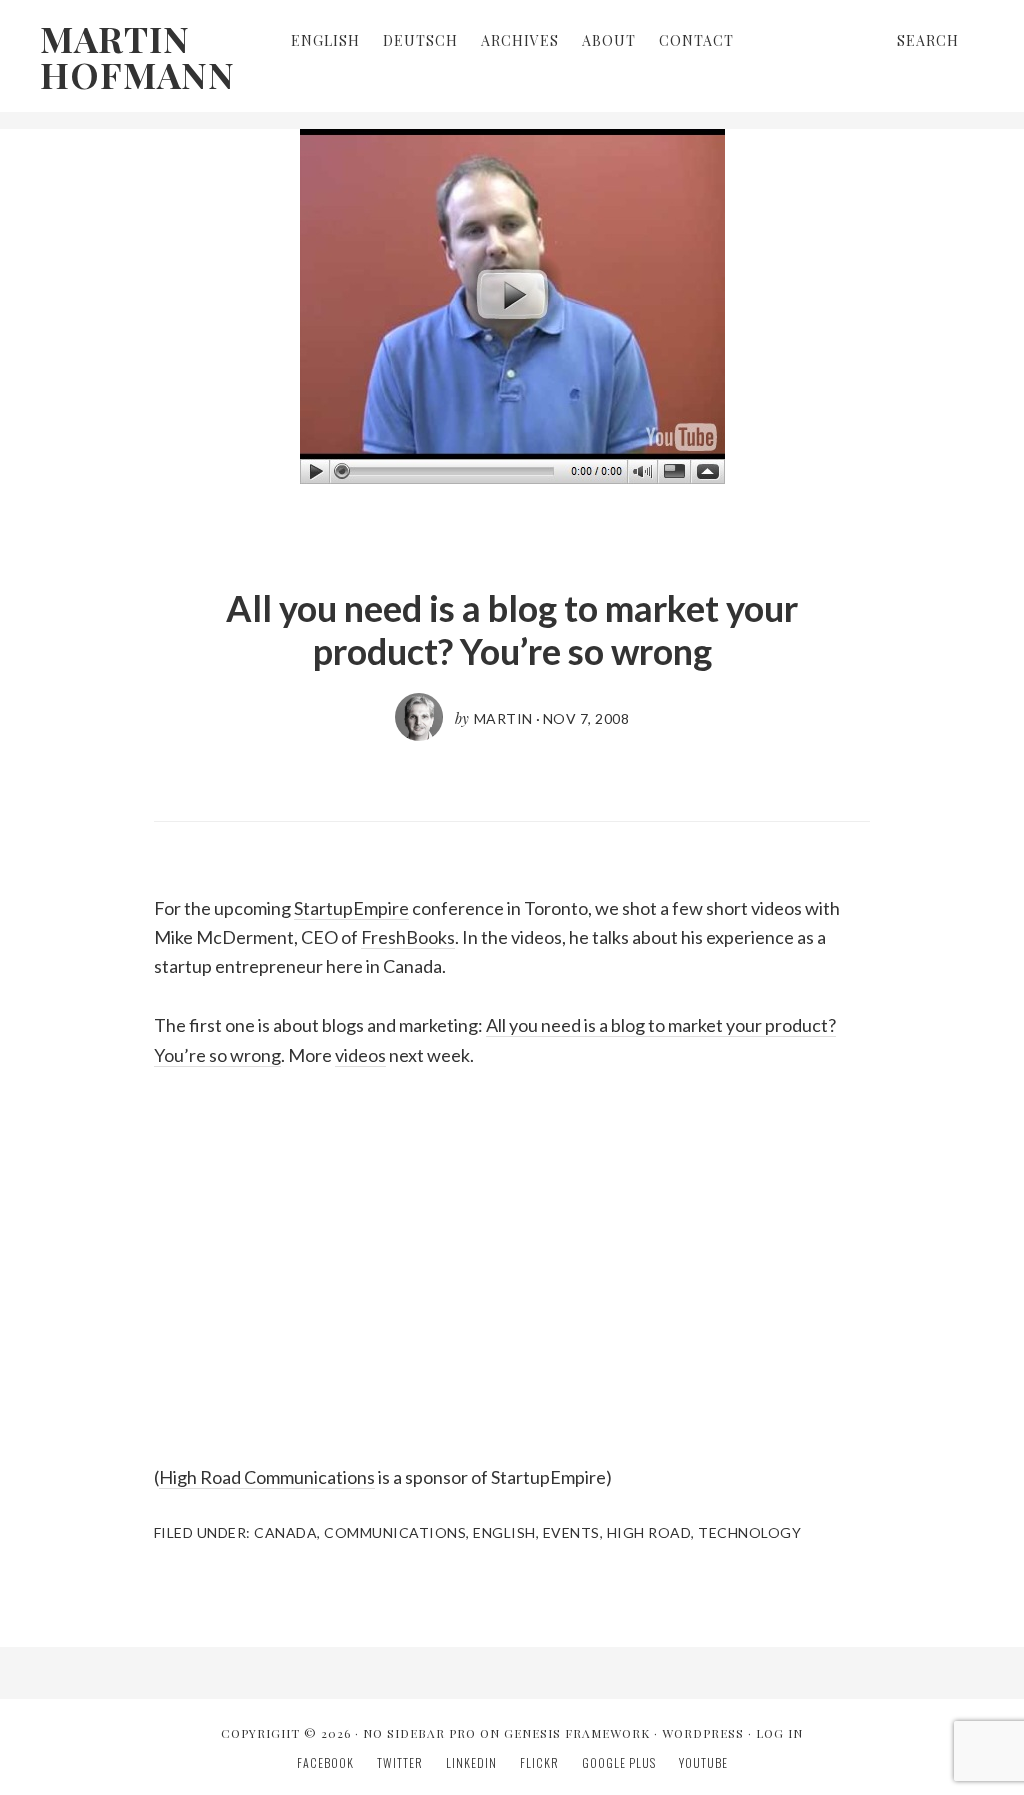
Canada (285, 1532)
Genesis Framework (577, 1733)
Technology (749, 1532)
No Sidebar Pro (419, 1733)
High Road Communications (267, 1477)
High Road (649, 1532)
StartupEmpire (351, 908)
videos (360, 1055)
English (504, 1532)
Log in (779, 1733)
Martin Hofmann (137, 56)
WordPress (703, 1733)
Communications (395, 1532)
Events (571, 1532)
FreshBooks (408, 937)
